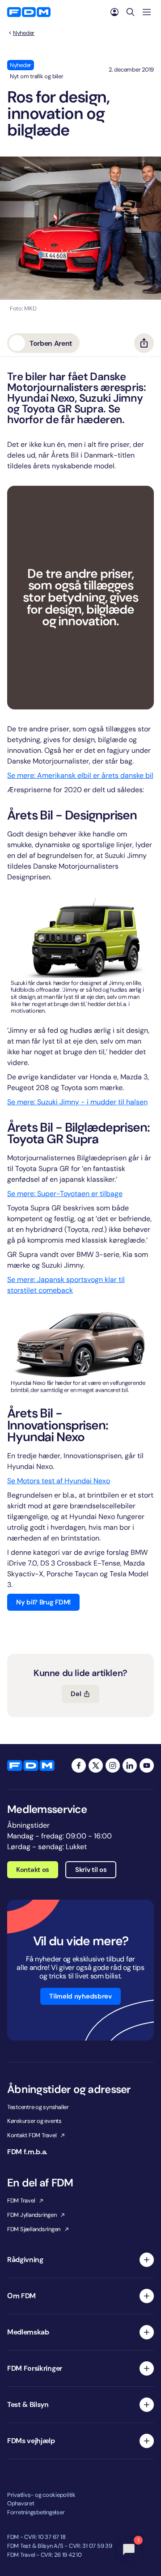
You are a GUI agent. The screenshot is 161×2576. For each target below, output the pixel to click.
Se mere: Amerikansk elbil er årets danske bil (80, 775)
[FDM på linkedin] (130, 1765)
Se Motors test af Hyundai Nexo (59, 1481)
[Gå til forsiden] (29, 12)
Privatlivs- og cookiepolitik (41, 2495)
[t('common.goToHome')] (31, 1765)
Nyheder (24, 33)
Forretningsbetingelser (36, 2512)
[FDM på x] (96, 1765)
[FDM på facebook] (79, 1765)
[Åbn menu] (147, 12)
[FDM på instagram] (113, 1765)
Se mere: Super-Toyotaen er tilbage (65, 1194)
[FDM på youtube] (147, 1765)
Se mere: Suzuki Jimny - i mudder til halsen (77, 1102)
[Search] (131, 12)
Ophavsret (21, 2503)
